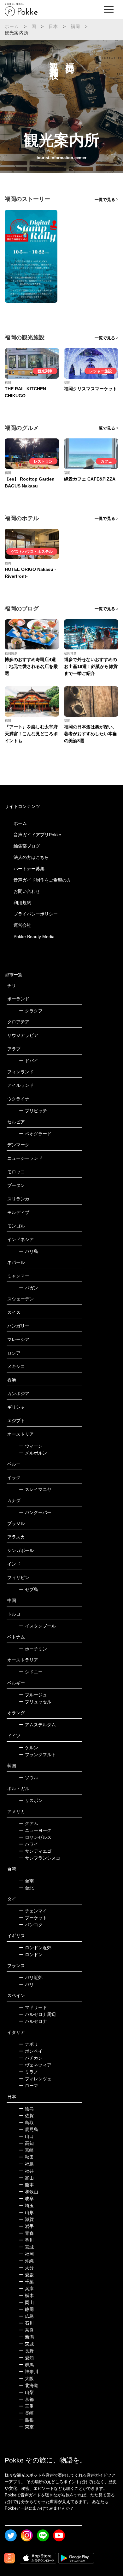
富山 (26, 2178)
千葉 (26, 2282)
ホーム (12, 26)
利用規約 (22, 903)
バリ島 (29, 1251)
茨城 (26, 2344)
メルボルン (33, 1453)
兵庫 (26, 2289)
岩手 (26, 2226)
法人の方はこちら (31, 857)
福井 (26, 2171)
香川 (26, 2240)
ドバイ (29, 1061)
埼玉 (26, 2206)
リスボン (31, 1800)
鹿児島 (29, 2129)
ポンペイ (31, 2051)
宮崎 (26, 2150)
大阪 (26, 2378)
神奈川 (29, 2372)
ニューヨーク (35, 1830)
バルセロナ (33, 2021)
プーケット (33, 1918)
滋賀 (26, 2219)
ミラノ (29, 2072)
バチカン (31, 2058)
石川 (26, 2323)
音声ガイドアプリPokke (37, 835)
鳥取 (26, 2123)
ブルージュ (33, 1695)
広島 (26, 2316)
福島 (26, 2164)
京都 (26, 2399)
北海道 (29, 2385)
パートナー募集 (29, 869)
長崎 (26, 2413)
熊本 (26, 2185)
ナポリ (29, 2044)
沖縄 (26, 2261)
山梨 (26, 2392)
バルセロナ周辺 (37, 2014)
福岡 (75, 26)
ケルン (29, 1748)
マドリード (33, 2007)
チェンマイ (33, 1911)
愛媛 (26, 2275)
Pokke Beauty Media (34, 937)
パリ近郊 (31, 1978)
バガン (29, 1288)
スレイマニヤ (35, 1489)
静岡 (26, 2309)
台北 (26, 1888)
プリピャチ (33, 1111)
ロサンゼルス (35, 1837)
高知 (26, 2143)
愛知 (26, 2358)
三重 (26, 2406)
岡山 (26, 2302)
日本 (53, 26)
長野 (26, 2351)
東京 (26, 2427)
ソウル (29, 1778)
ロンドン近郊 (35, 1948)
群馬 (26, 2365)
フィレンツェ (35, 2079)
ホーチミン (33, 1649)
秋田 (26, 2157)
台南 (26, 1881)
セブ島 (29, 1589)
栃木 (26, 2295)
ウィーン (31, 1446)
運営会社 (22, 925)
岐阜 (26, 2199)
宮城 (26, 2247)
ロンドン (31, 1955)
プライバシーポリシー (36, 914)
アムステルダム (37, 1725)
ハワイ (29, 1844)
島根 (26, 2420)
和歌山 (29, 2192)
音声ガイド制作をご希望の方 (42, 880)
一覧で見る (105, 200)
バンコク (31, 1925)
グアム (29, 1823)
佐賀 (26, 2116)
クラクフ (31, 1011)
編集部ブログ (27, 846)
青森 (26, 2233)
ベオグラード (35, 1134)
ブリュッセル (35, 1702)
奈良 (26, 2330)
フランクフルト (37, 1755)
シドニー (31, 1672)
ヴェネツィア (35, 2065)
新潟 (26, 2337)
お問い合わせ (27, 891)
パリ (26, 1984)
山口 (26, 2136)
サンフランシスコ (40, 1858)
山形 (26, 2212)
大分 (26, 2268)
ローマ (29, 2086)
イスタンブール (37, 1626)
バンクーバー (35, 1512)
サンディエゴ (35, 1851)
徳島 (26, 2109)
